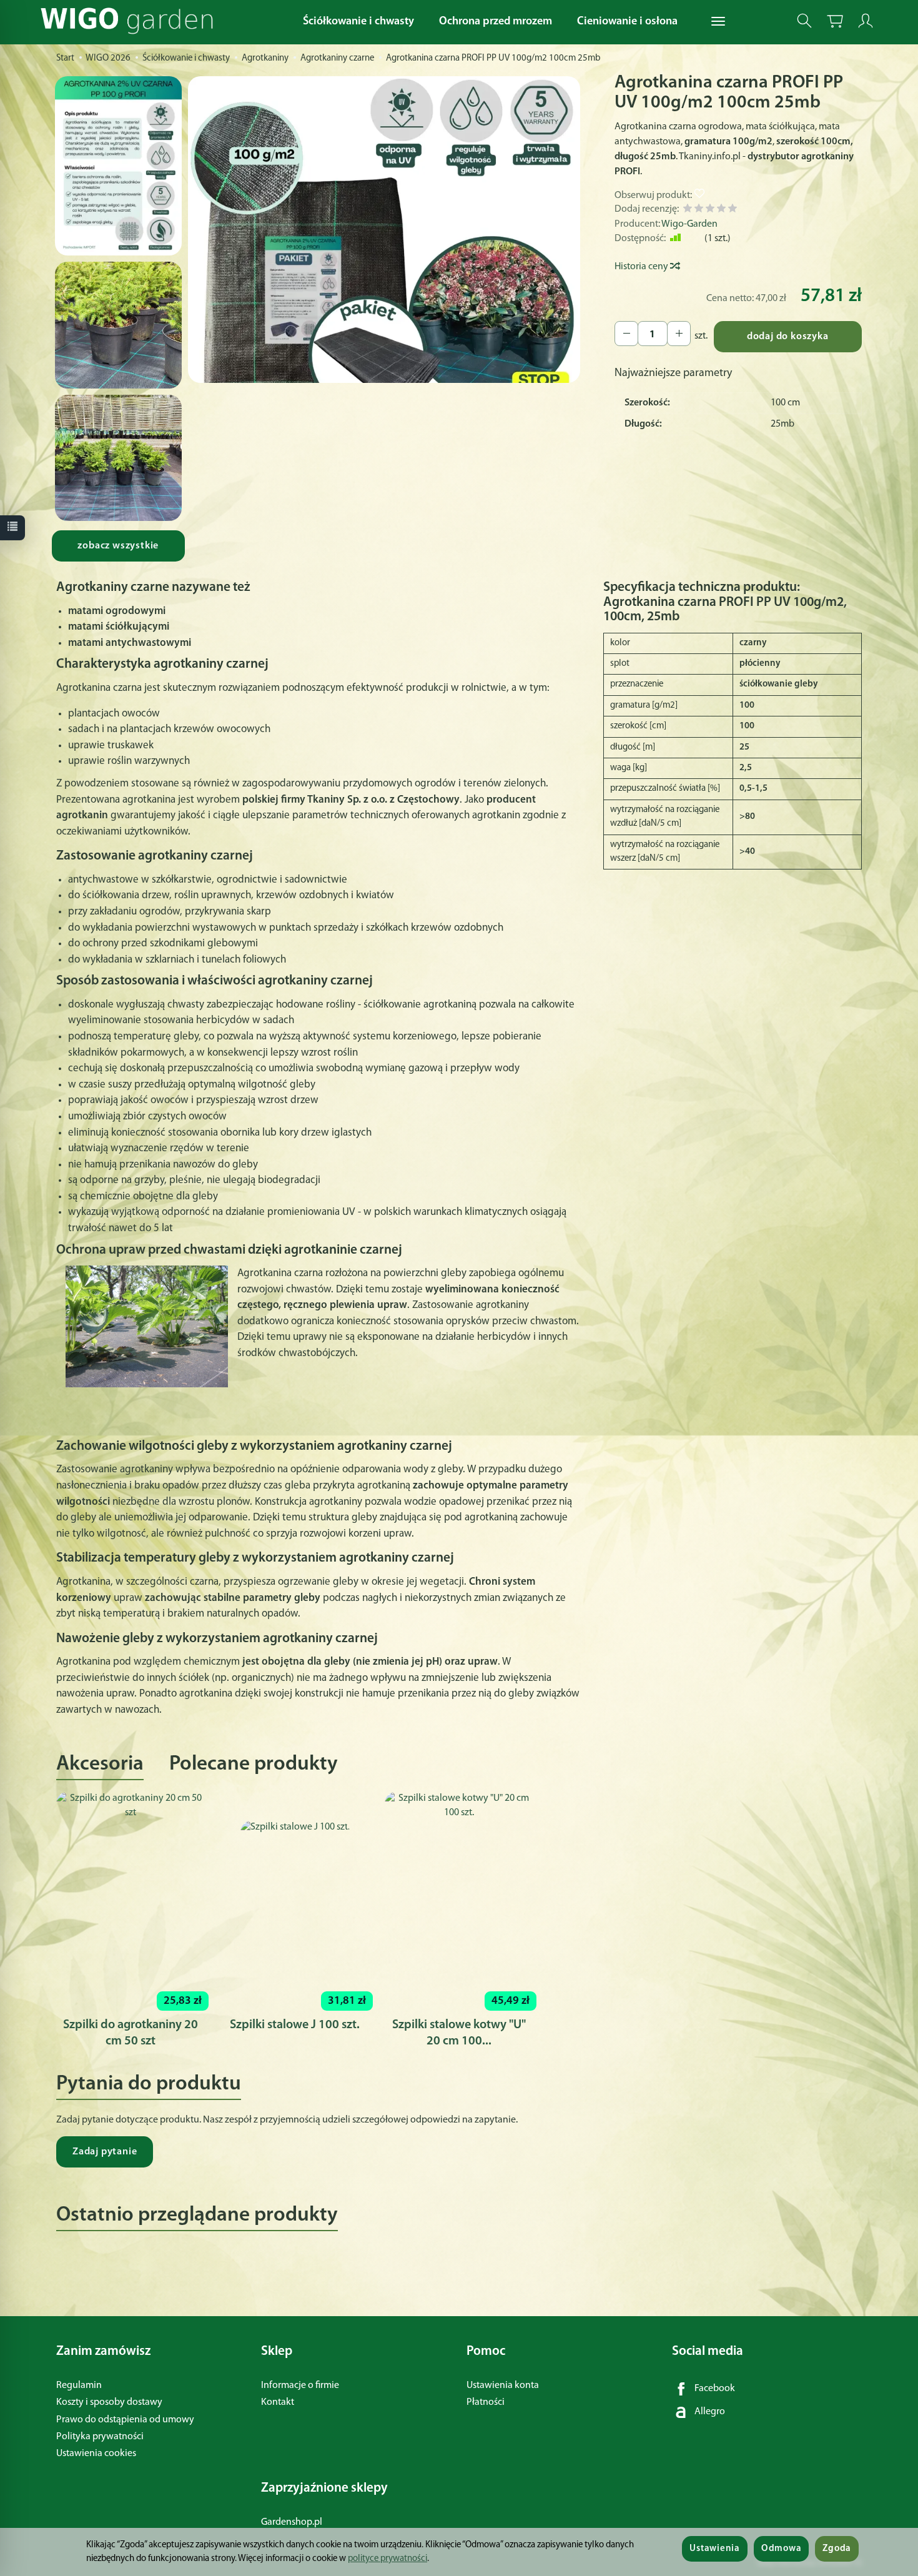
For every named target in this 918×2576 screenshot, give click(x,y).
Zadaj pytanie (105, 2152)
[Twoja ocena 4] (721, 210)
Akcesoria (100, 1764)
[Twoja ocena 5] (733, 210)
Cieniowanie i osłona (627, 22)
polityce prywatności (387, 2559)
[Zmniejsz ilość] (679, 334)
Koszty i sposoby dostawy (109, 2402)
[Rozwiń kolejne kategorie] (718, 22)
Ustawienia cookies (96, 2454)
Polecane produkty (254, 1764)
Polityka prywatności (100, 2437)
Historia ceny (642, 267)
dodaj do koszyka (788, 337)
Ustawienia (714, 2549)
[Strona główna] (130, 21)
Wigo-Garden (689, 224)
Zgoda (837, 2549)
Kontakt (278, 2402)
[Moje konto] (866, 21)
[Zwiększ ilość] (626, 334)
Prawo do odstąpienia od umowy (125, 2420)
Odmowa (781, 2549)
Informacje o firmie (300, 2385)
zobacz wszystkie (118, 546)
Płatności (486, 2402)
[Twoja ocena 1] (688, 210)
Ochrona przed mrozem (496, 22)
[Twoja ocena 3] (710, 210)
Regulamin (79, 2385)
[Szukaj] (804, 21)
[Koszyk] (835, 21)
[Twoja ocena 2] (699, 210)
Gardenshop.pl (292, 2522)
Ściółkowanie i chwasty (358, 22)
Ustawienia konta (503, 2385)
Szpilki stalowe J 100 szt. (295, 2025)
